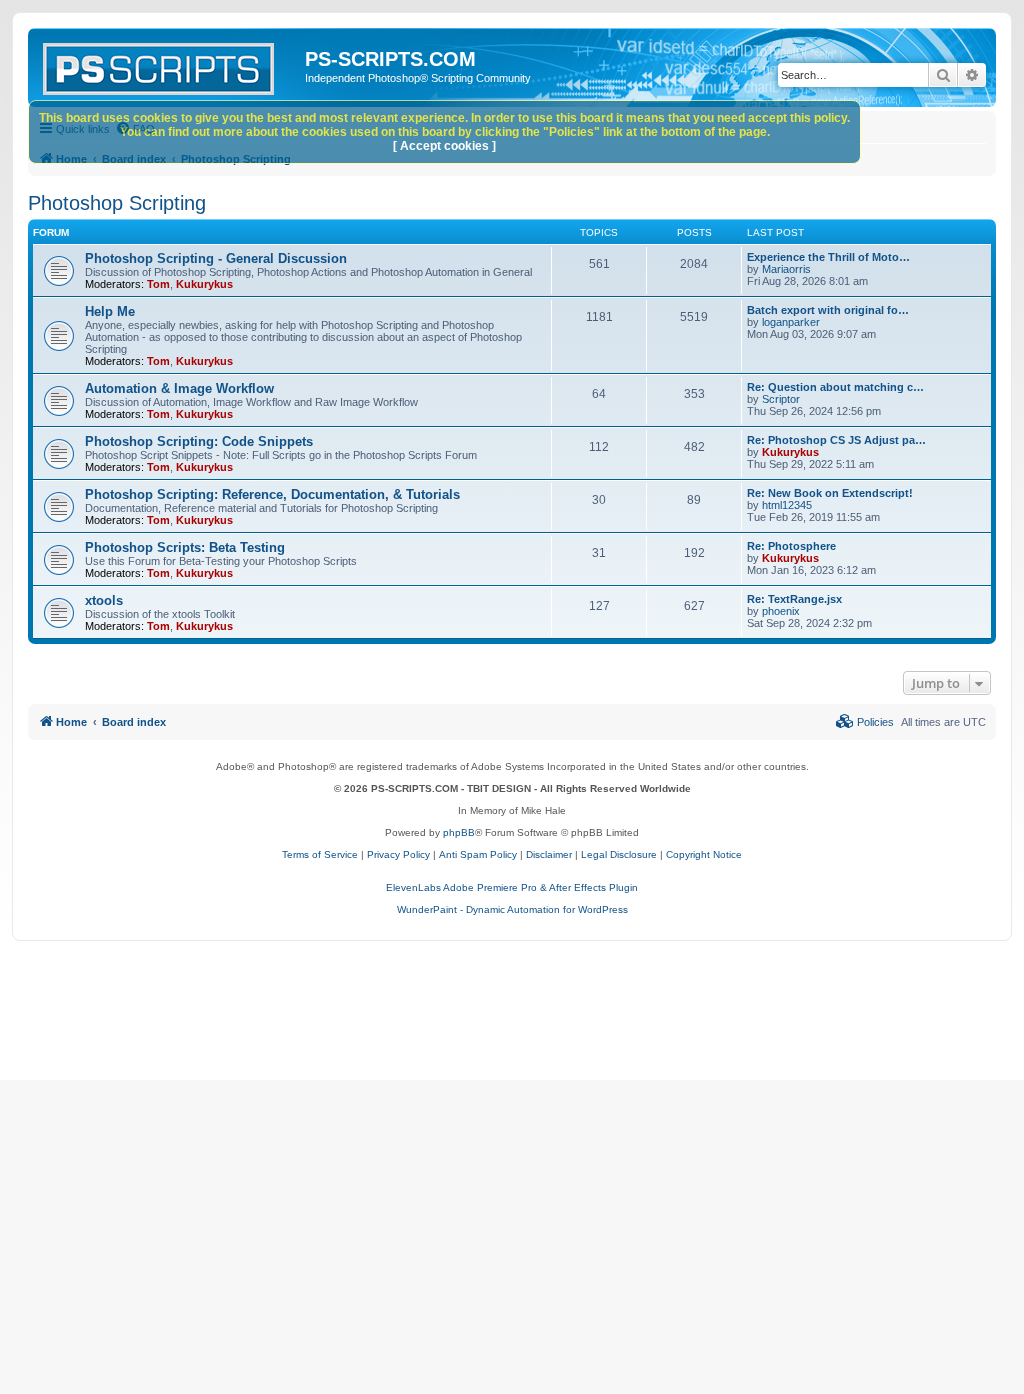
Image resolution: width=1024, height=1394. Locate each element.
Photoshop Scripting (117, 203)
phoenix (781, 611)
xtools (104, 600)
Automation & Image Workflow (179, 388)
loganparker (791, 322)
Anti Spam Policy (478, 854)
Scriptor (781, 399)
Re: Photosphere (791, 546)
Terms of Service (320, 854)
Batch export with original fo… (828, 310)
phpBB (459, 832)
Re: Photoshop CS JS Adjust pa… (836, 440)
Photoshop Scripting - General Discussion (216, 258)
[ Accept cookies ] (444, 146)
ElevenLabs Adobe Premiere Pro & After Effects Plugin (512, 887)
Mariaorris (786, 269)
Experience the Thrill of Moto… (828, 257)
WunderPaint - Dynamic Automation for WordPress (512, 909)
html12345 (787, 505)
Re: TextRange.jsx (794, 599)
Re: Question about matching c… (835, 387)
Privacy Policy (398, 854)
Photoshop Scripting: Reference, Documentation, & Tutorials (272, 494)
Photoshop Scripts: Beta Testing (185, 547)
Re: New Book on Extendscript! (830, 493)
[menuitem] (865, 722)
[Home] (169, 65)
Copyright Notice (704, 854)
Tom (158, 284)
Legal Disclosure (619, 854)
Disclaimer (549, 854)
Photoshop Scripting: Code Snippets (199, 441)
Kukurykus (204, 284)
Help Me (110, 311)
